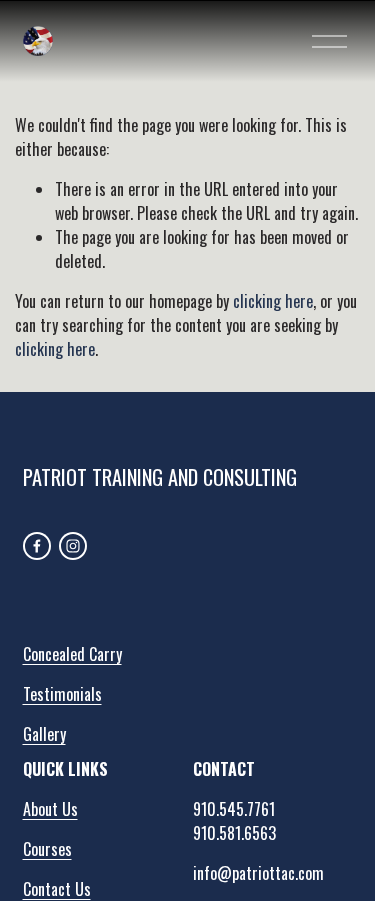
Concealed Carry (72, 654)
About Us (50, 809)
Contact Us (57, 889)
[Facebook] (37, 546)
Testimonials (62, 694)
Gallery (44, 734)
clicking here (273, 301)
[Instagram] (73, 546)
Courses (47, 849)
